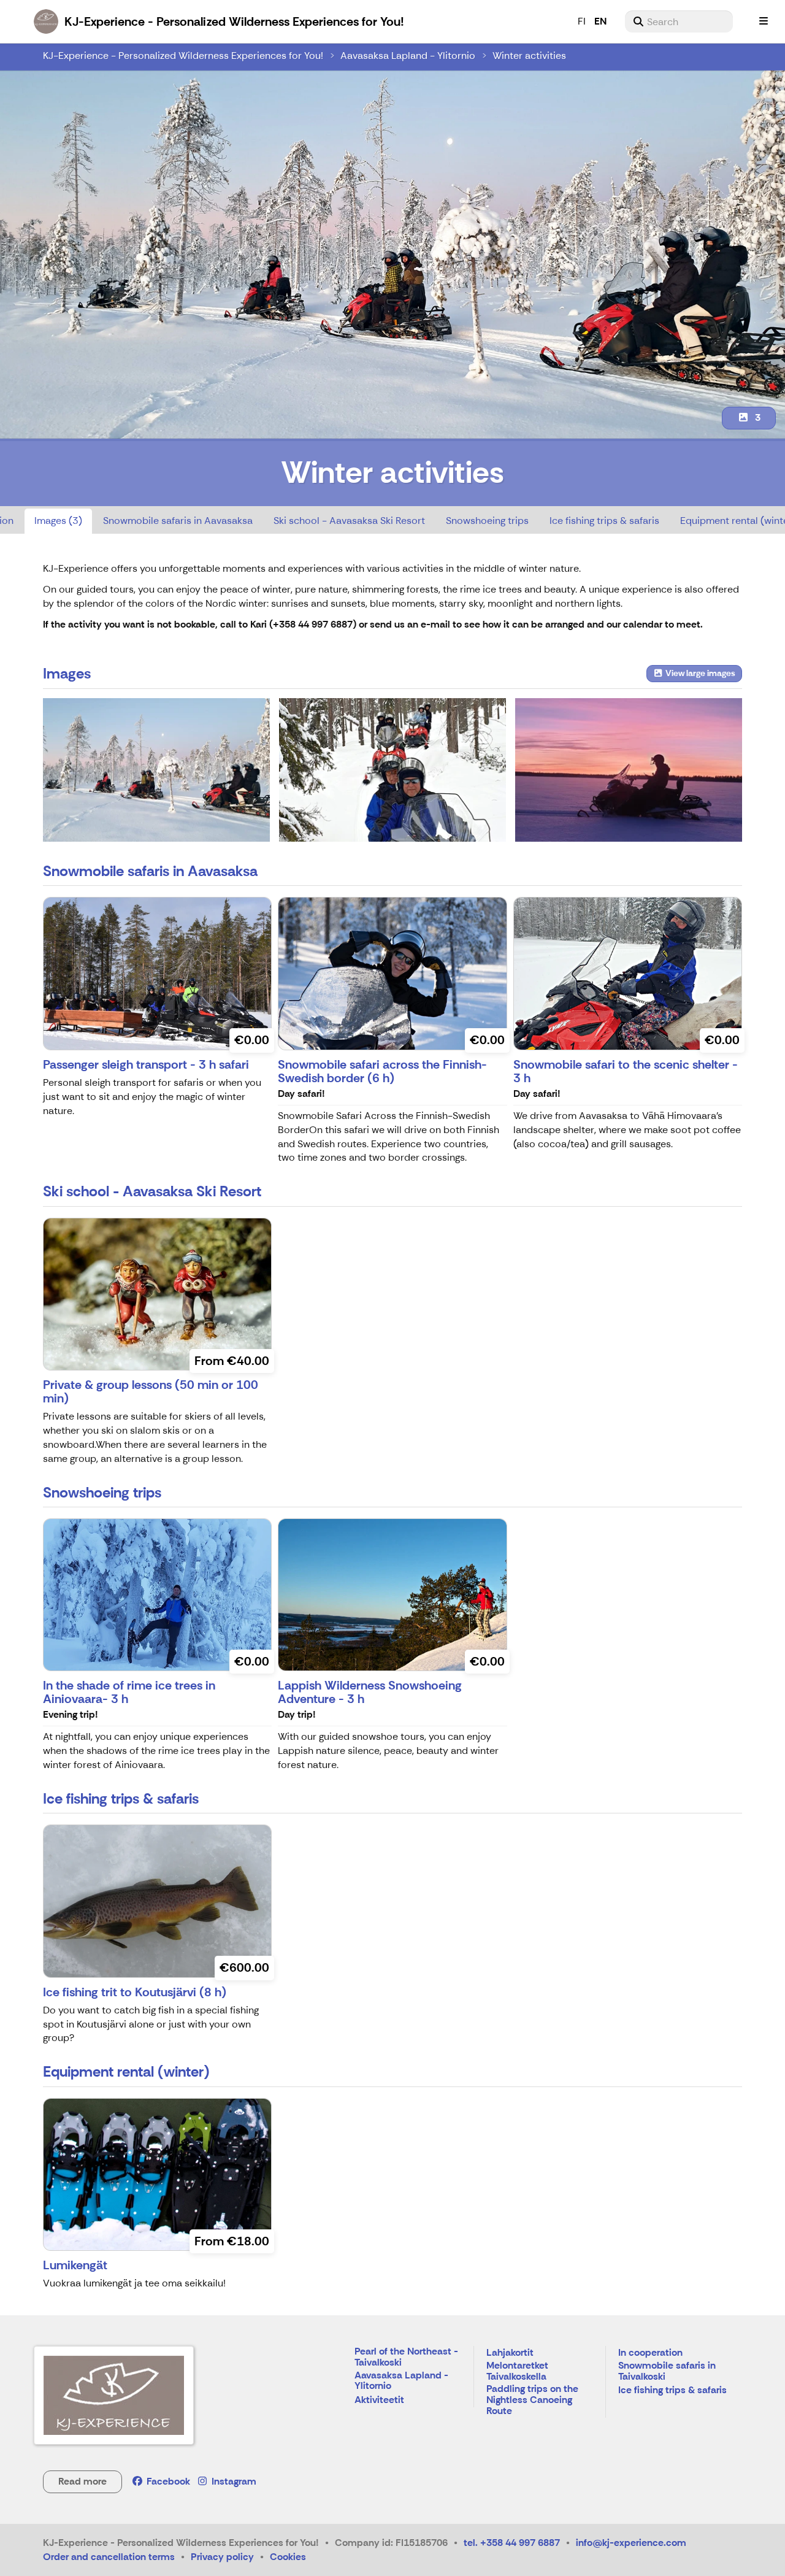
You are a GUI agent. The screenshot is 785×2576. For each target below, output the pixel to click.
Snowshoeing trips (487, 521)
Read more (82, 2481)
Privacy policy (222, 2557)
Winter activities (529, 56)
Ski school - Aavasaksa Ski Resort (349, 521)
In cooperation (650, 2353)
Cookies (288, 2557)
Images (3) (58, 521)
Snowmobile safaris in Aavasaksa (178, 521)
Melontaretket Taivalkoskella (517, 2371)
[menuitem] (679, 21)
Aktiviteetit (379, 2400)
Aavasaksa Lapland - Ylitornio (408, 56)
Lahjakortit (510, 2353)
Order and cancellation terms (109, 2557)
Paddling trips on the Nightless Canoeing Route (532, 2400)
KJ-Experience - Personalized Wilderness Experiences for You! (183, 56)
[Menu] (764, 21)
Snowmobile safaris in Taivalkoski (667, 2371)
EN (600, 21)
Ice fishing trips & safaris (604, 521)
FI (582, 21)
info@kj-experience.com (631, 2543)
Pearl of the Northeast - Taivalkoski (406, 2357)
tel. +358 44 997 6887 (512, 2543)
